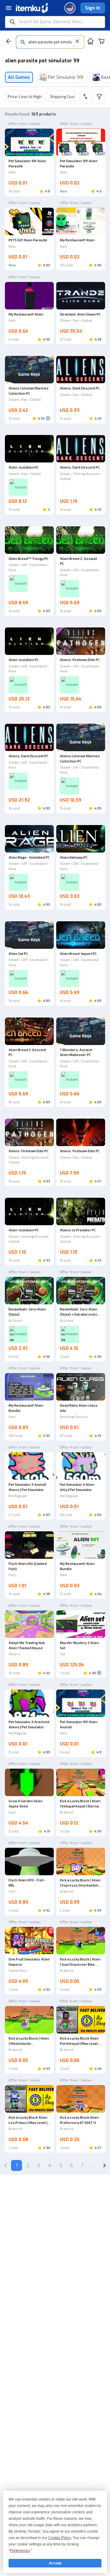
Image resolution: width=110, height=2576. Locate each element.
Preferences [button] (20, 2551)
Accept (55, 2563)
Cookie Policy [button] (60, 2538)
